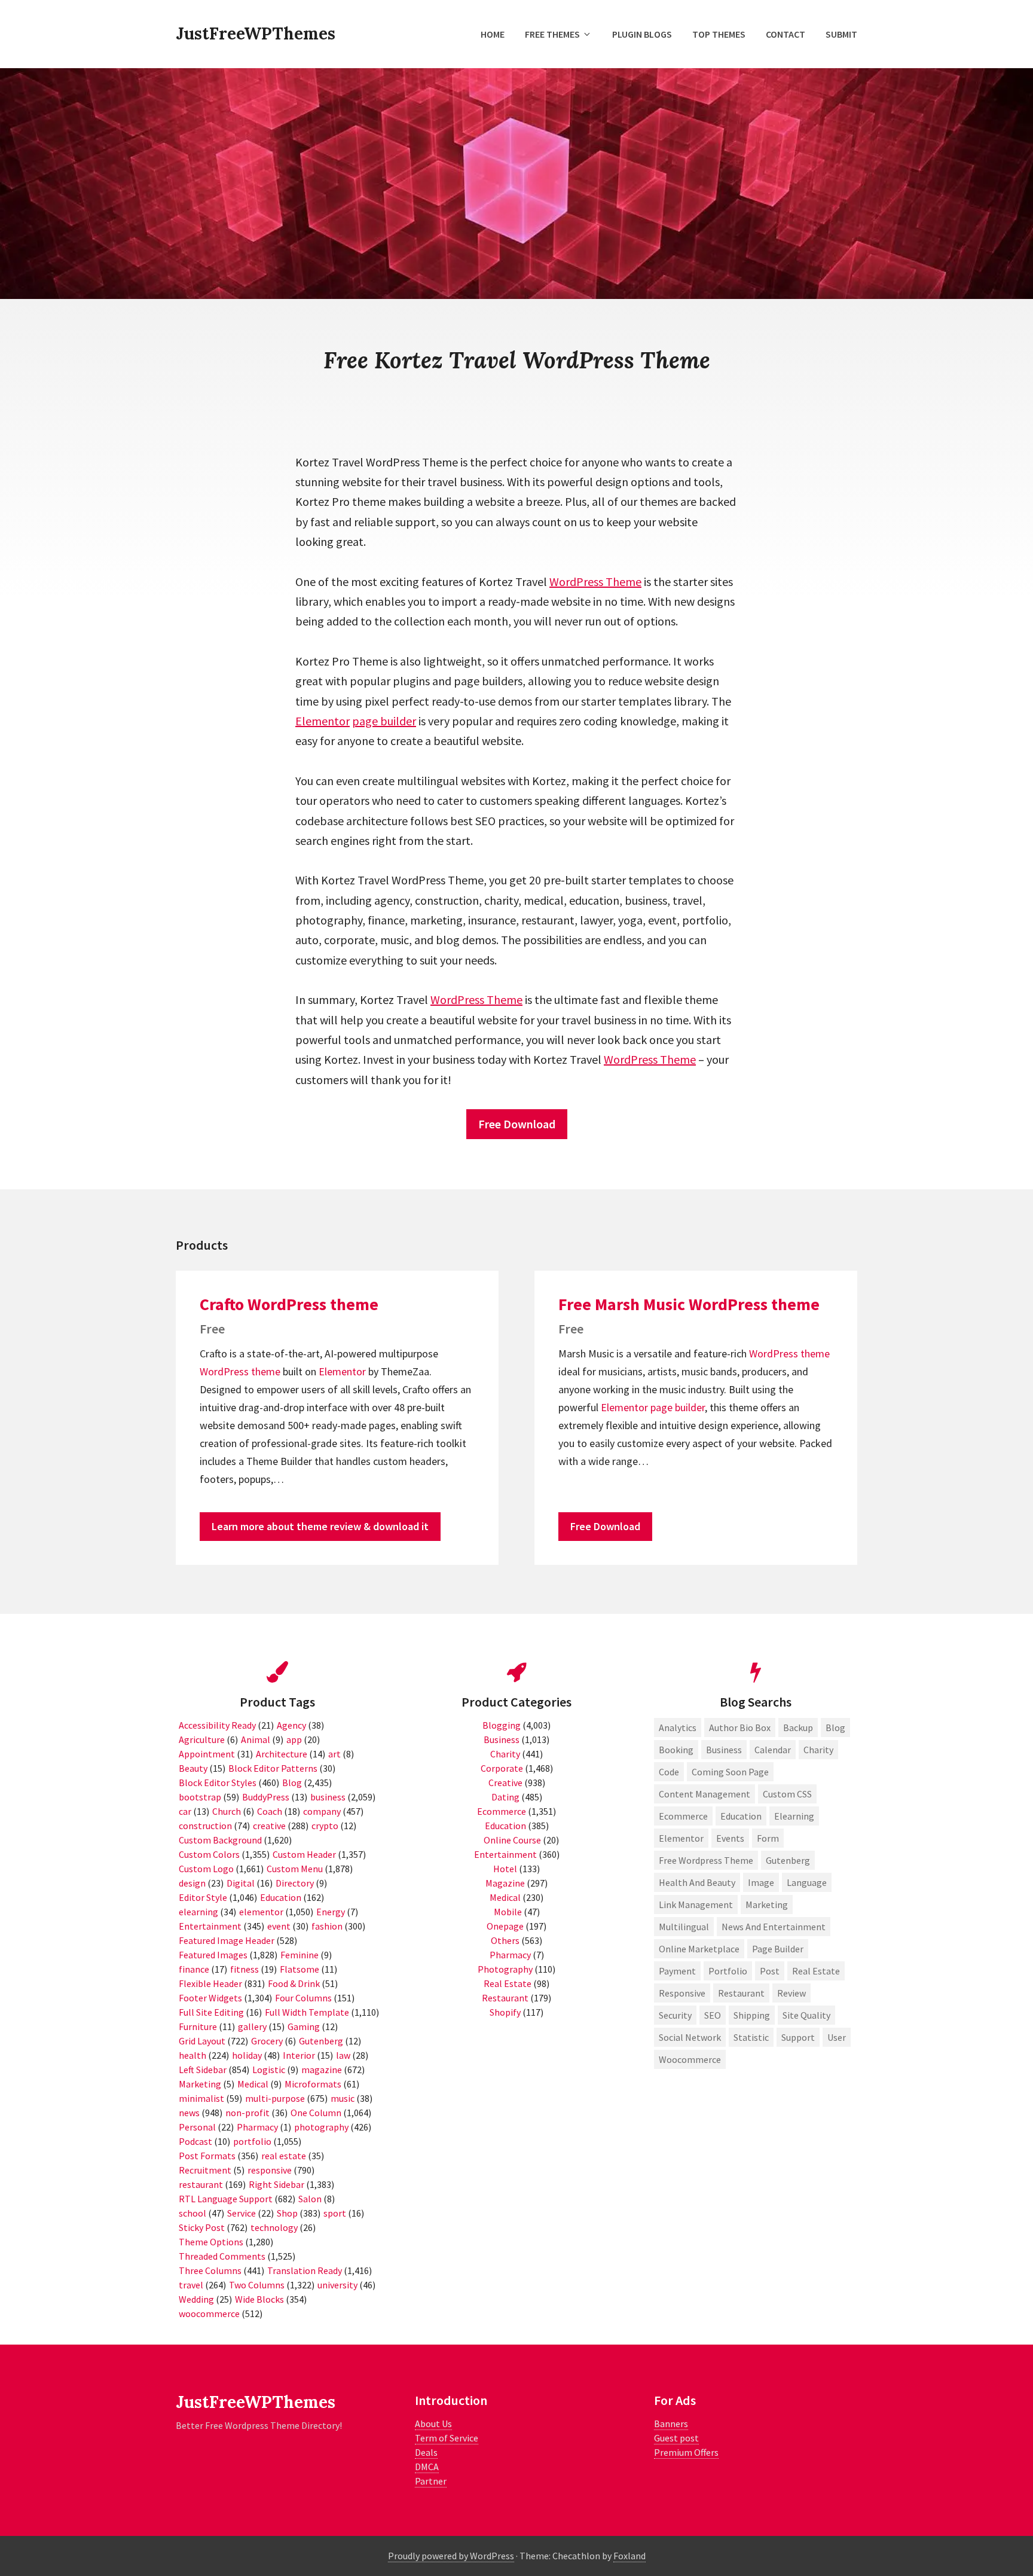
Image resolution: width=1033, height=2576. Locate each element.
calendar (773, 1750)
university (337, 2285)
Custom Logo (206, 1869)
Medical (253, 2084)
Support (798, 2037)
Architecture (282, 1754)
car (185, 1811)
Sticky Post (202, 2227)
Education (281, 1897)
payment (677, 1971)
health (192, 2055)
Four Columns (303, 1998)
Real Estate (508, 1983)
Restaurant (505, 1998)
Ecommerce (502, 1811)
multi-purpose (275, 2098)
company (322, 1811)
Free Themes (552, 34)
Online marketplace (699, 1949)
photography (321, 2127)
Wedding (196, 2299)
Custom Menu (295, 1869)
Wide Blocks (259, 2299)
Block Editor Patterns (273, 1768)
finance (194, 1969)
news (189, 2113)
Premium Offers (686, 2452)
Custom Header (304, 1854)
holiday (247, 2055)
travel (191, 2285)
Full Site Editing (211, 2012)
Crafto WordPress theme (289, 1304)
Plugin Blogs (642, 34)
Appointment (207, 1754)
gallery (252, 2026)
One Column (316, 2113)
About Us (433, 2424)
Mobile (508, 1912)
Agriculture (202, 1739)
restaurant (201, 2184)
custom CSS (787, 1794)
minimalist (201, 2098)
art (334, 1754)
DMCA (427, 2467)
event (279, 1926)
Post (770, 1971)
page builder (384, 721)
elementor (261, 1912)
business (328, 1797)
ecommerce (683, 1816)
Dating (505, 1797)
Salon (310, 2199)
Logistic (269, 2070)
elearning (198, 1912)
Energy (331, 1912)
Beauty (193, 1768)
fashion (327, 1926)
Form (768, 1838)
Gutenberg (321, 2041)
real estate (284, 2156)
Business (502, 1739)
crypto (325, 1826)
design (192, 1883)
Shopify (505, 2012)
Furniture (198, 2026)
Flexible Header (210, 1983)
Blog (292, 1783)
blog (835, 1727)
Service (242, 2213)
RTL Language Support (226, 2199)
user (837, 2037)
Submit (841, 34)
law (343, 2055)
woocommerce (209, 2313)
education (741, 1816)
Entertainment (210, 1926)
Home (493, 34)
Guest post (676, 2438)
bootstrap (200, 1797)
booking (676, 1750)
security (675, 2015)
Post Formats (207, 2156)
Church (227, 1811)
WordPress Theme (595, 582)
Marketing (200, 2084)
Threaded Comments (222, 2256)
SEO (713, 2015)
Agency (291, 1725)
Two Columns (257, 2285)
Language (807, 1882)
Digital (241, 1883)
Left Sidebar (203, 2070)
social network (690, 2037)
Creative (505, 1783)
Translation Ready (305, 2270)
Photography (505, 1969)
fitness (245, 1969)
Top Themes (719, 34)
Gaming (304, 2026)
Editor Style (203, 1897)
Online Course (512, 1840)
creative (269, 1826)
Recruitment (205, 2170)
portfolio (252, 2141)
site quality (806, 2015)
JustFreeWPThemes (256, 33)
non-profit (247, 2113)
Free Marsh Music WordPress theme (689, 1304)
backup (798, 1727)
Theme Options (211, 2242)
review (791, 1993)
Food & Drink (294, 1983)
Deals (426, 2452)
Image (761, 1882)
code (669, 1772)
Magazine (505, 1883)
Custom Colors (209, 1854)
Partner (431, 2481)
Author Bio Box (740, 1727)
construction (205, 1826)
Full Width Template (307, 2012)
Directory (295, 1883)
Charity (505, 1754)
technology (274, 2227)
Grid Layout (202, 2041)
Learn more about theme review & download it (320, 1526)
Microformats (313, 2084)
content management (705, 1794)
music (343, 2098)
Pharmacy (257, 2127)
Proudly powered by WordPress (451, 2556)
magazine (322, 2070)
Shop (287, 2213)
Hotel (505, 1869)
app (294, 1739)
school (192, 2213)
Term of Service (447, 2438)
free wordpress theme (706, 1860)
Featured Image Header (227, 1940)
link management (696, 1904)
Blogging (502, 1725)
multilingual (684, 1927)
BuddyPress (266, 1797)
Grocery (267, 2041)
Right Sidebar (276, 2184)
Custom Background (220, 1840)
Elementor (323, 721)
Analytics (678, 1727)
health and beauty (697, 1882)
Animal (256, 1739)
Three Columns (210, 2270)
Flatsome (299, 1969)
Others (505, 1940)
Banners (671, 2424)
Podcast (195, 2141)
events (730, 1838)
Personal (197, 2127)
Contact (786, 34)
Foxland (629, 2556)
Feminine (299, 1955)
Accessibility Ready (217, 1725)
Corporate (502, 1768)
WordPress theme (240, 1371)
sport (335, 2213)
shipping (752, 2015)
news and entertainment (774, 1927)
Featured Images (213, 1955)
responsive (270, 2170)
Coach (270, 1811)
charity (818, 1750)
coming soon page (730, 1772)
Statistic (751, 2037)
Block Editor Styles (218, 1783)
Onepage (505, 1926)
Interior (299, 2055)
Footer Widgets (210, 1998)
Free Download (517, 1124)
